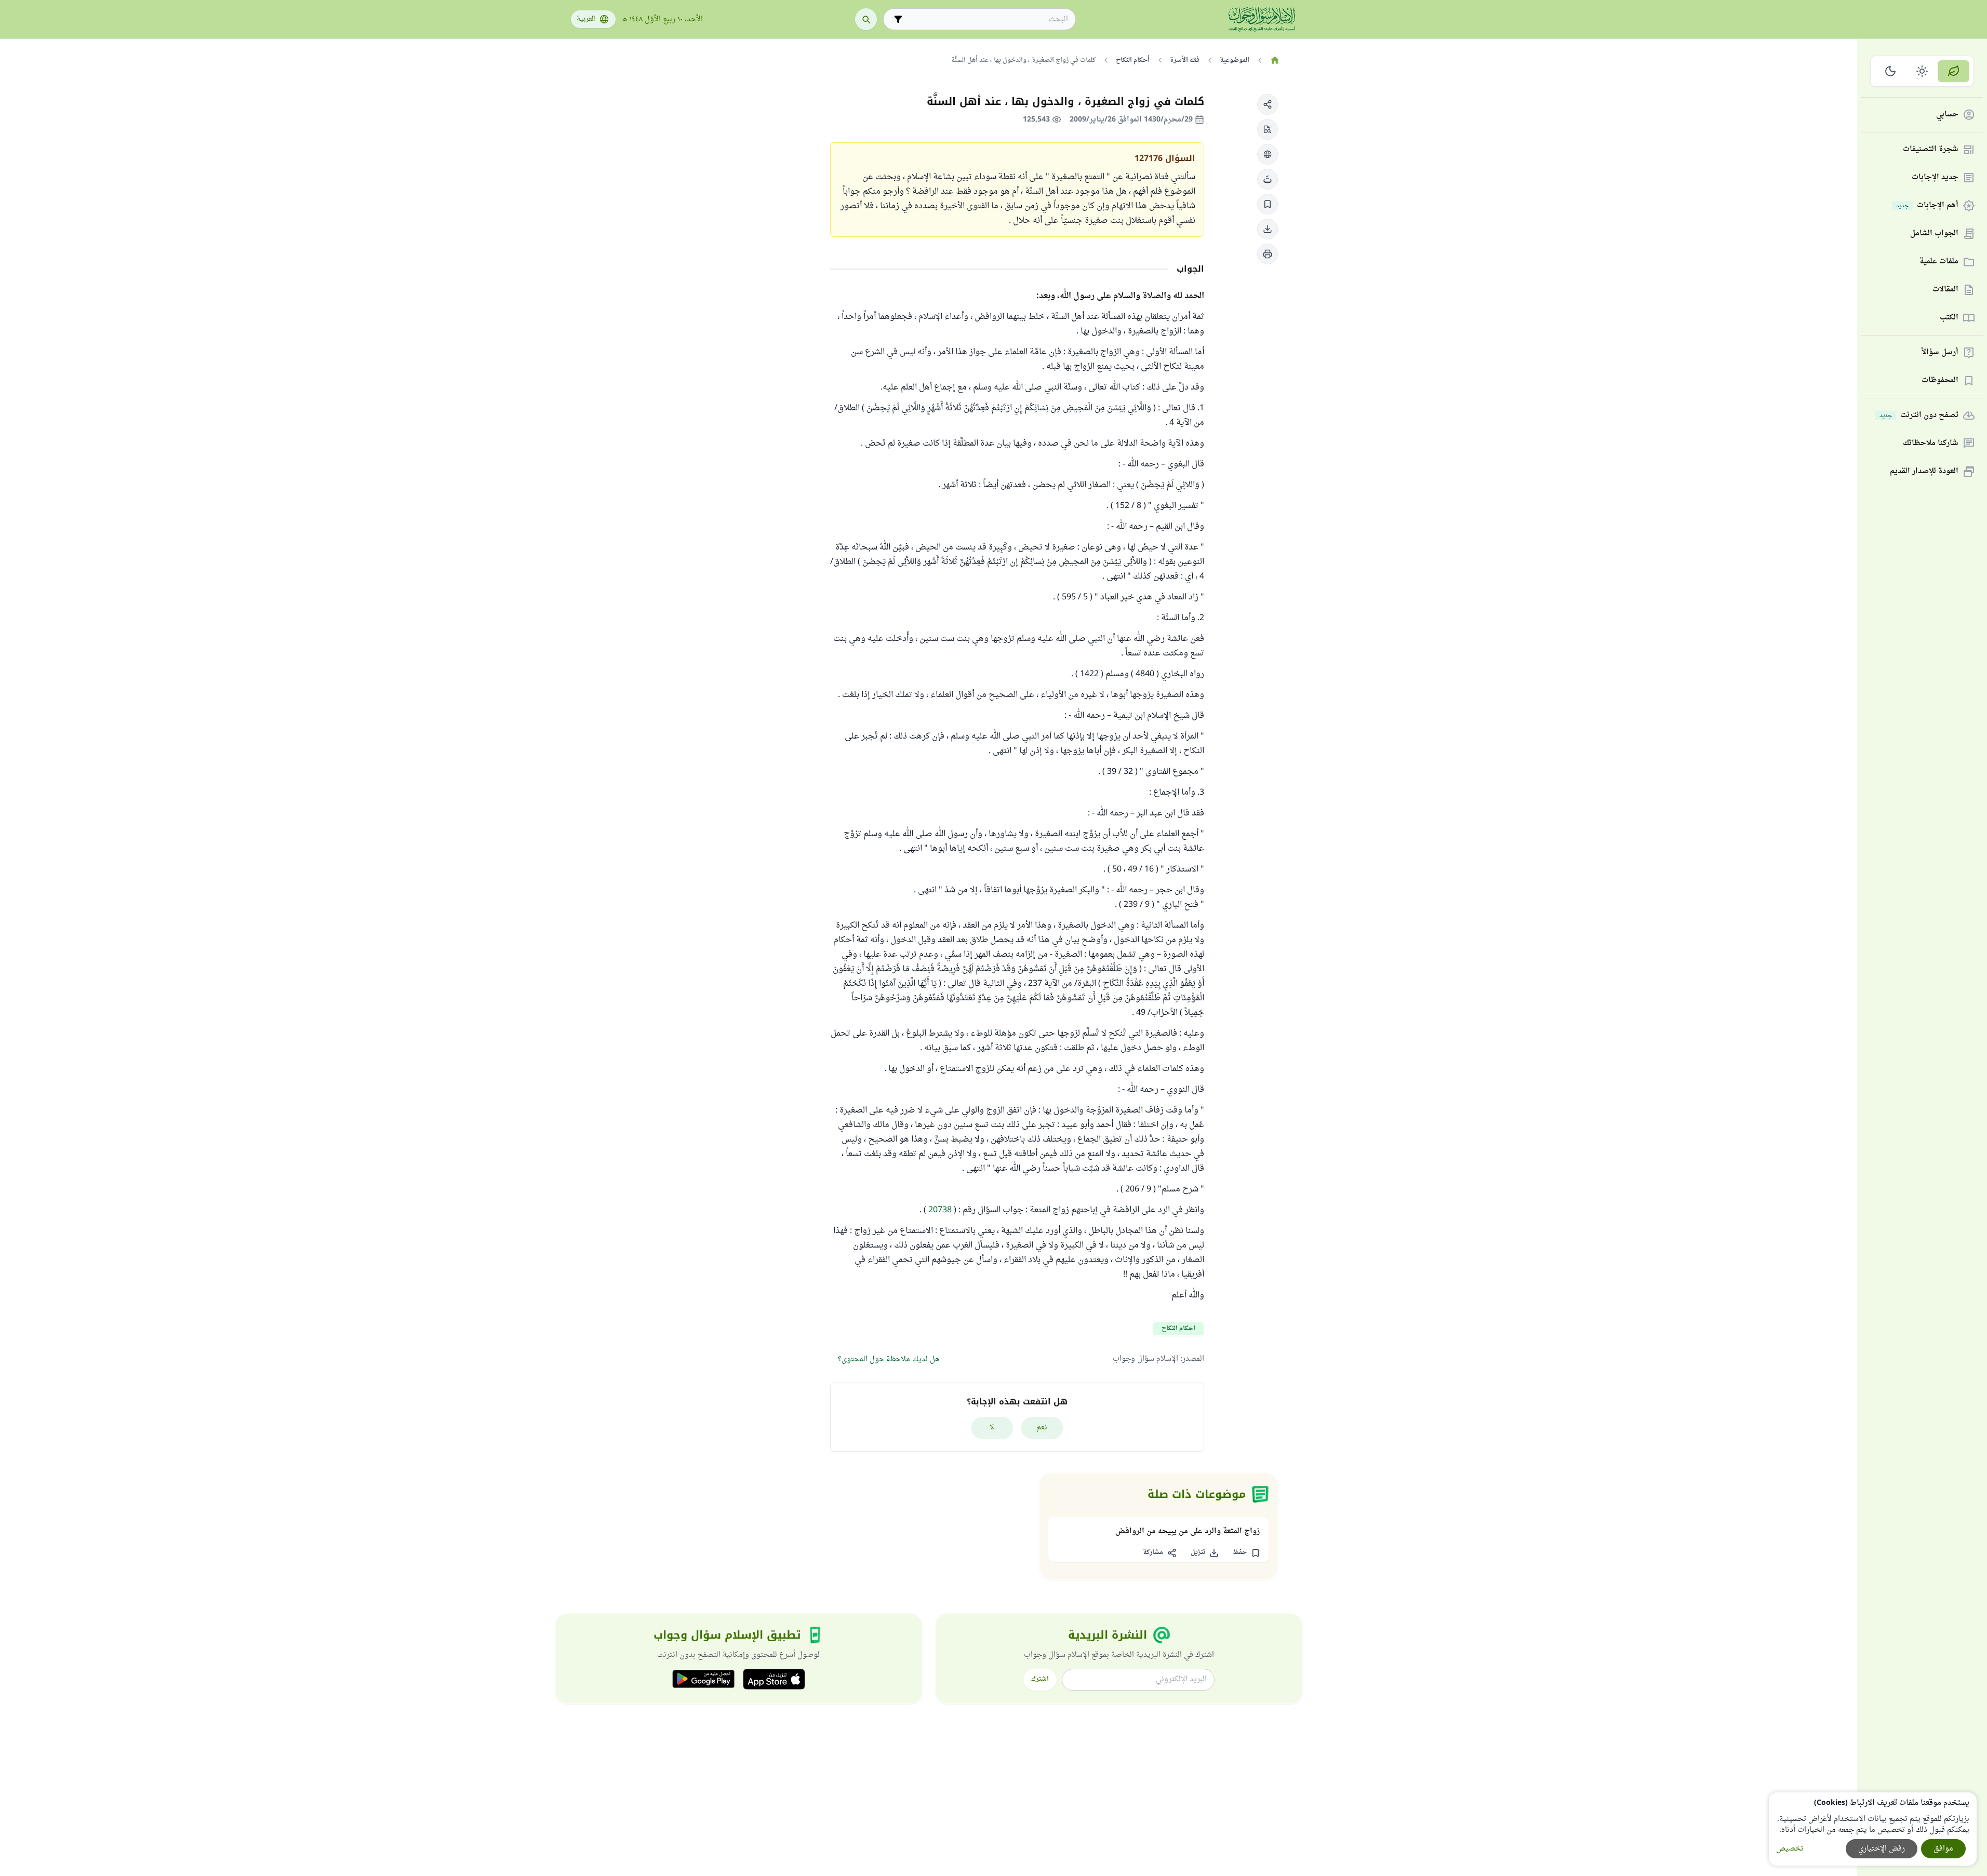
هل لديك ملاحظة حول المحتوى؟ (889, 1359)
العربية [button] (586, 19)
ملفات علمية (1939, 262)
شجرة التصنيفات (1931, 150)
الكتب (1949, 318)
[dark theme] (1891, 71)
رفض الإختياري (1882, 1849)
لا (992, 1428)
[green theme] (1953, 71)
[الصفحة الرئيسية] (1275, 60)
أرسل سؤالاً (1940, 353)
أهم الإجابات (1927, 206)
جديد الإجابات (1935, 178)
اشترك (1040, 1679)
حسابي (1947, 115)
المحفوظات (1940, 381)
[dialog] (1873, 1829)
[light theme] (1922, 71)
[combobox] (987, 19)
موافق (1943, 1849)
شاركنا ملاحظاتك (1931, 444)
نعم (1042, 1428)
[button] (1268, 104)
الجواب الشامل (1934, 234)
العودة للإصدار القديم (1924, 472)
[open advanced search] (898, 19)
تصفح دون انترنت (1919, 416)
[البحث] (866, 19)
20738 (940, 1210)
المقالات (1945, 290)
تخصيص (1790, 1849)
